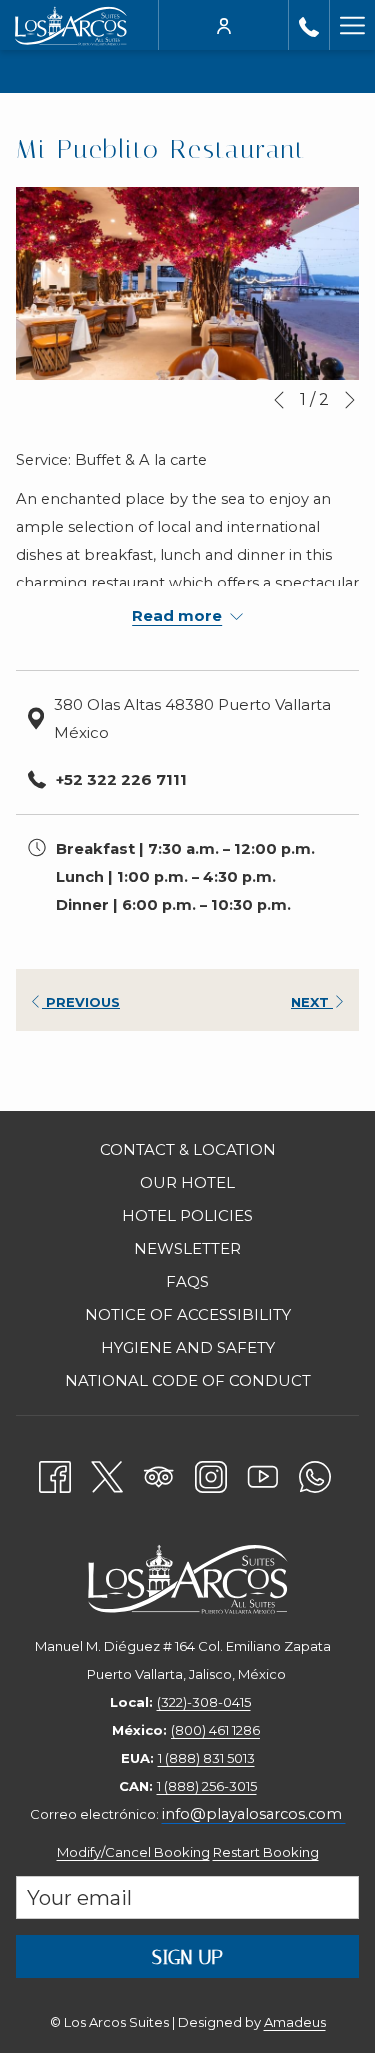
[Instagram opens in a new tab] (211, 1473)
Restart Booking (266, 1852)
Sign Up (187, 1957)
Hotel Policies (187, 1215)
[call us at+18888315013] (309, 24)
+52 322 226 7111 (121, 779)
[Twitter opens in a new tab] (107, 1473)
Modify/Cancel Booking (133, 1852)
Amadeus (295, 2022)
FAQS (187, 1281)
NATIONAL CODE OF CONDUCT (188, 1380)
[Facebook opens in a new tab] (55, 1473)
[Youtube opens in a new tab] (263, 1473)
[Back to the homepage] (71, 25)
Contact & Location (188, 1149)
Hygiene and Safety (188, 1347)
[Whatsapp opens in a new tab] (315, 1473)
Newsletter (187, 1248)
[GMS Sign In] (224, 24)
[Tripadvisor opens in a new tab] (159, 1473)
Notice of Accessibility (188, 1314)
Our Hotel (187, 1182)
